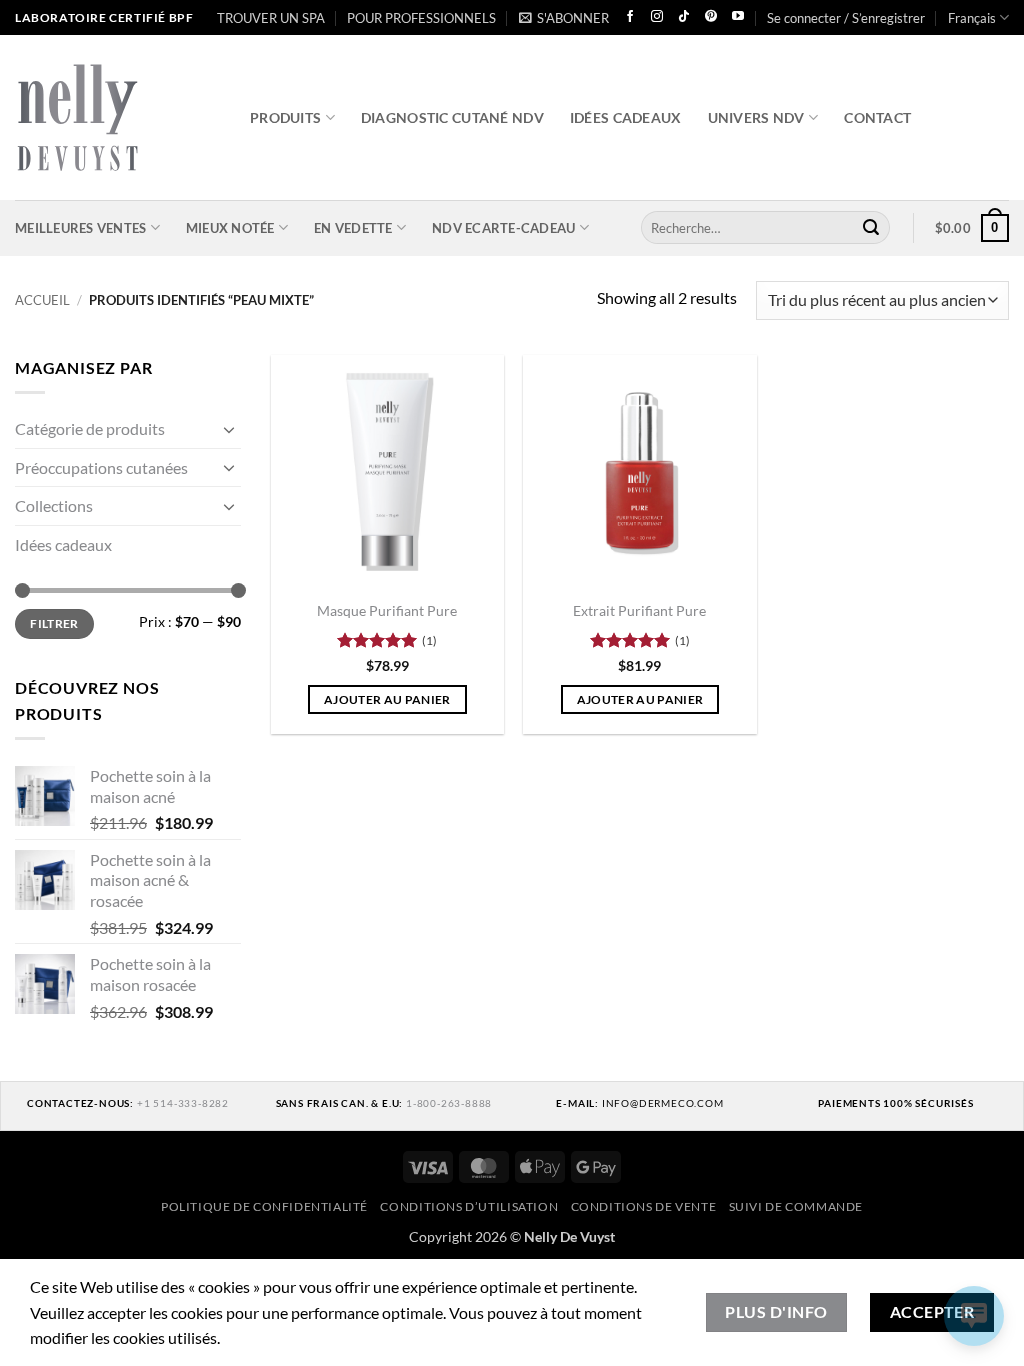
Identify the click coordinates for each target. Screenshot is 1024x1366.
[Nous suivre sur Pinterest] (711, 17)
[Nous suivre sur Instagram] (657, 17)
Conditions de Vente (644, 1206)
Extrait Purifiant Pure (639, 610)
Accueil (42, 300)
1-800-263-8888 (449, 1103)
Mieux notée (230, 228)
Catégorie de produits (90, 428)
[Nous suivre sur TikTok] (684, 17)
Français (972, 18)
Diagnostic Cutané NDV (452, 117)
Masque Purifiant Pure (387, 610)
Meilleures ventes (80, 228)
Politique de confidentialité (264, 1206)
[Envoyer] (871, 228)
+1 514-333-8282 (183, 1103)
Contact (877, 117)
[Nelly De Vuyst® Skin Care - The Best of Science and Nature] (117, 117)
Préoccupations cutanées (101, 466)
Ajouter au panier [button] (387, 699)
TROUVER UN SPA (271, 18)
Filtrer (54, 622)
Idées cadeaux (626, 117)
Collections (54, 505)
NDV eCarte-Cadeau (503, 228)
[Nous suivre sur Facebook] (630, 17)
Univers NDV (756, 117)
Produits (285, 117)
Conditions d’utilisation (469, 1206)
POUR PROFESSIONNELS (421, 18)
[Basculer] (229, 428)
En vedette (353, 228)
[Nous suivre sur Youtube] (738, 17)
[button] (564, 18)
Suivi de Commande (796, 1206)
